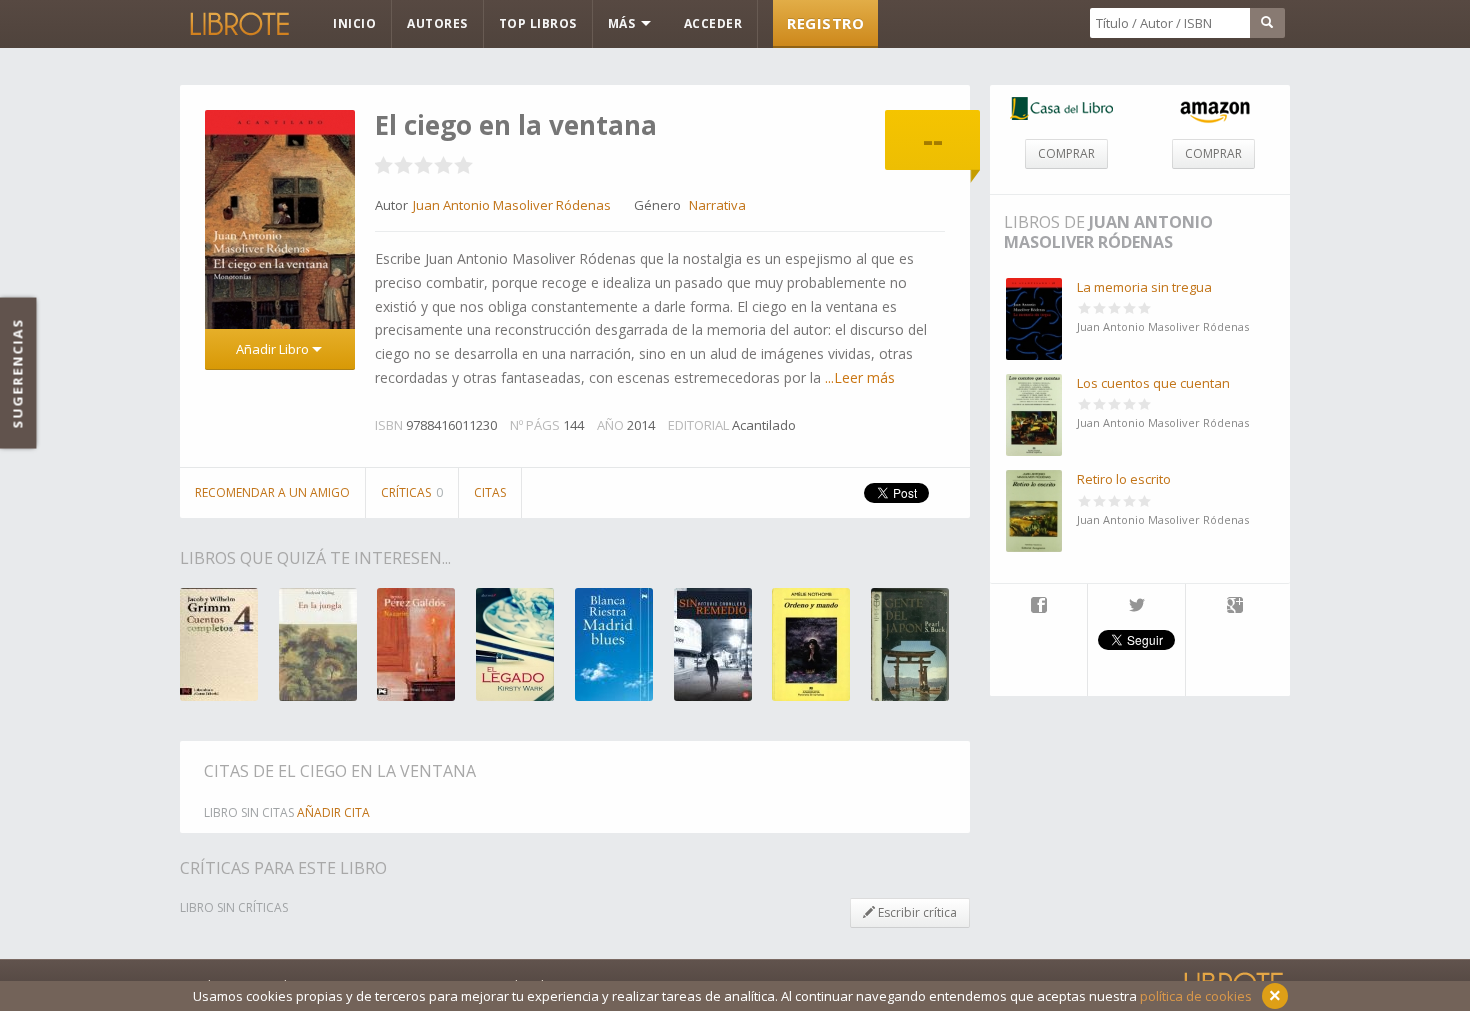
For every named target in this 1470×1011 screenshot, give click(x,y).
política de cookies (1196, 996)
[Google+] (1235, 607)
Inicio (354, 23)
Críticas (412, 492)
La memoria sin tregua (1144, 287)
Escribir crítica (916, 912)
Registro (825, 23)
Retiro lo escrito (1124, 479)
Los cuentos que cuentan (1153, 383)
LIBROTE (238, 24)
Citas (490, 492)
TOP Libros (538, 23)
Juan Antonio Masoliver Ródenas (1108, 232)
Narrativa (717, 205)
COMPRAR (1066, 153)
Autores (437, 23)
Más (623, 23)
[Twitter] (1136, 607)
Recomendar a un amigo (272, 492)
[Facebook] (1038, 607)
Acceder (713, 23)
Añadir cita (333, 812)
